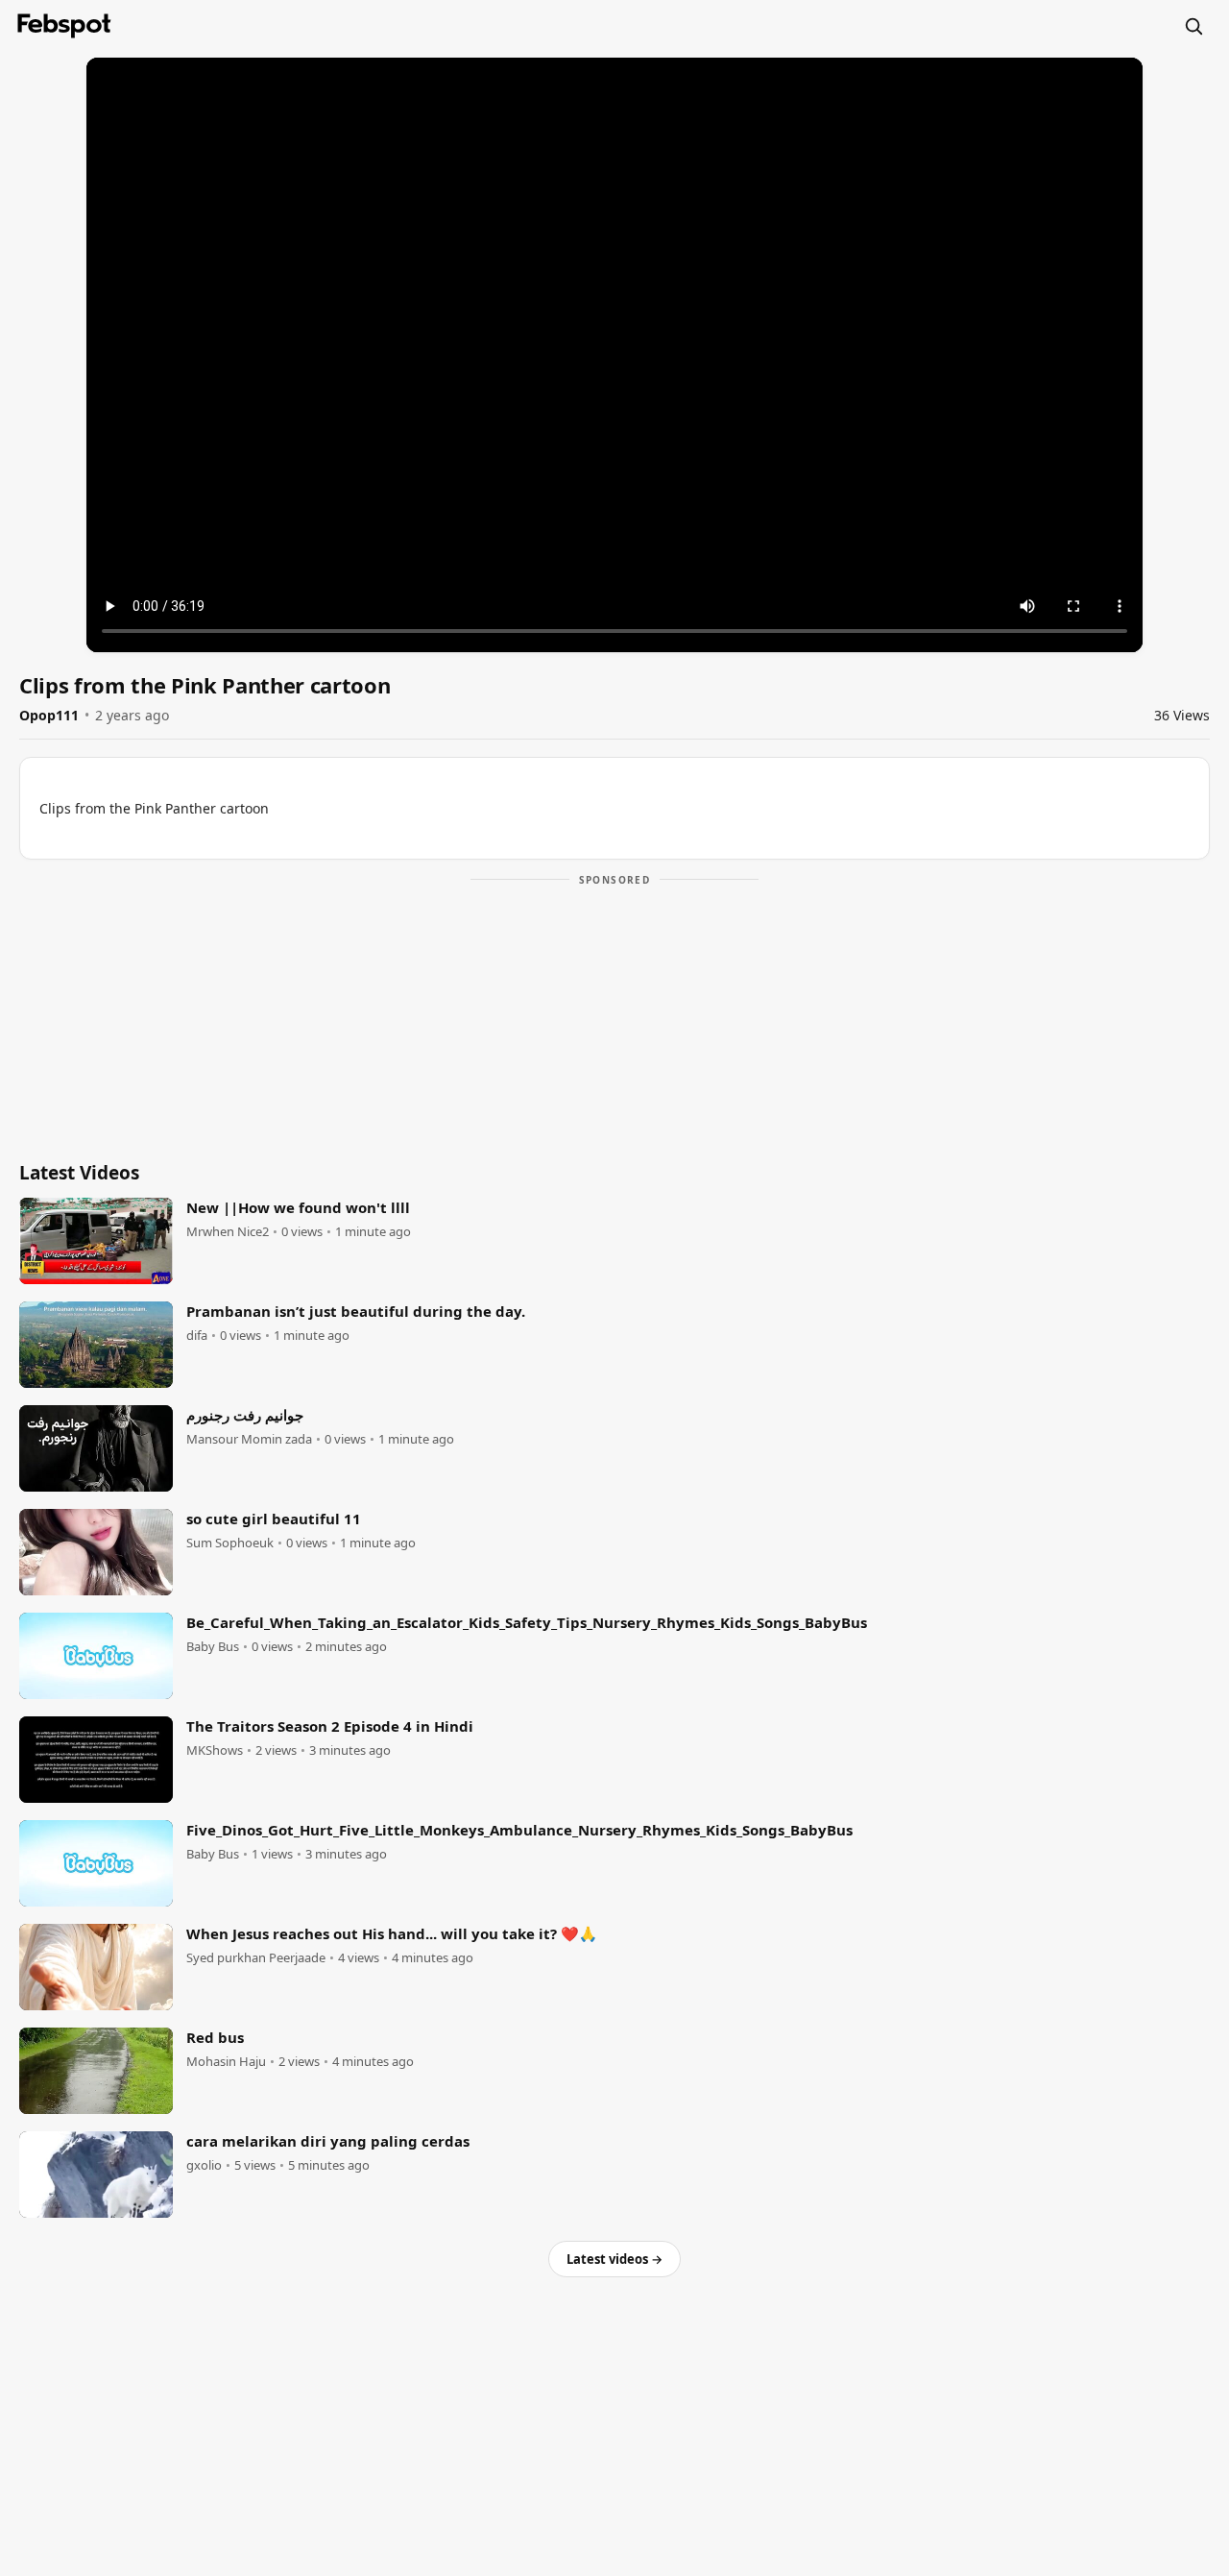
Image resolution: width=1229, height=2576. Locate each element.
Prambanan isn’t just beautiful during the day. (356, 1311)
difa (197, 1336)
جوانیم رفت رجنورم (245, 1415)
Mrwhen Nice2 (228, 1232)
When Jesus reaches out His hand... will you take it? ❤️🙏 (392, 1933)
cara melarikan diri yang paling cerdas (328, 2141)
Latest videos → (614, 2259)
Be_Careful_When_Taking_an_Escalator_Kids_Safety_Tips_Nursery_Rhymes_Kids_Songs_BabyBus (527, 1622)
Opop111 (49, 715)
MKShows (215, 1750)
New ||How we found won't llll (298, 1207)
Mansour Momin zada (249, 1439)
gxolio (204, 2165)
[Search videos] (1193, 26)
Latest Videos (79, 1173)
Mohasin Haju (226, 2062)
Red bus (215, 2037)
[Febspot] (64, 26)
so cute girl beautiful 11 (274, 1519)
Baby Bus (213, 1647)
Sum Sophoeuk (230, 1543)
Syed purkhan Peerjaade (256, 1958)
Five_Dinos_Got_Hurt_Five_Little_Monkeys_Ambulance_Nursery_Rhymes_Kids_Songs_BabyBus (519, 1830)
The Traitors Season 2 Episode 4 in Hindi (330, 1726)
